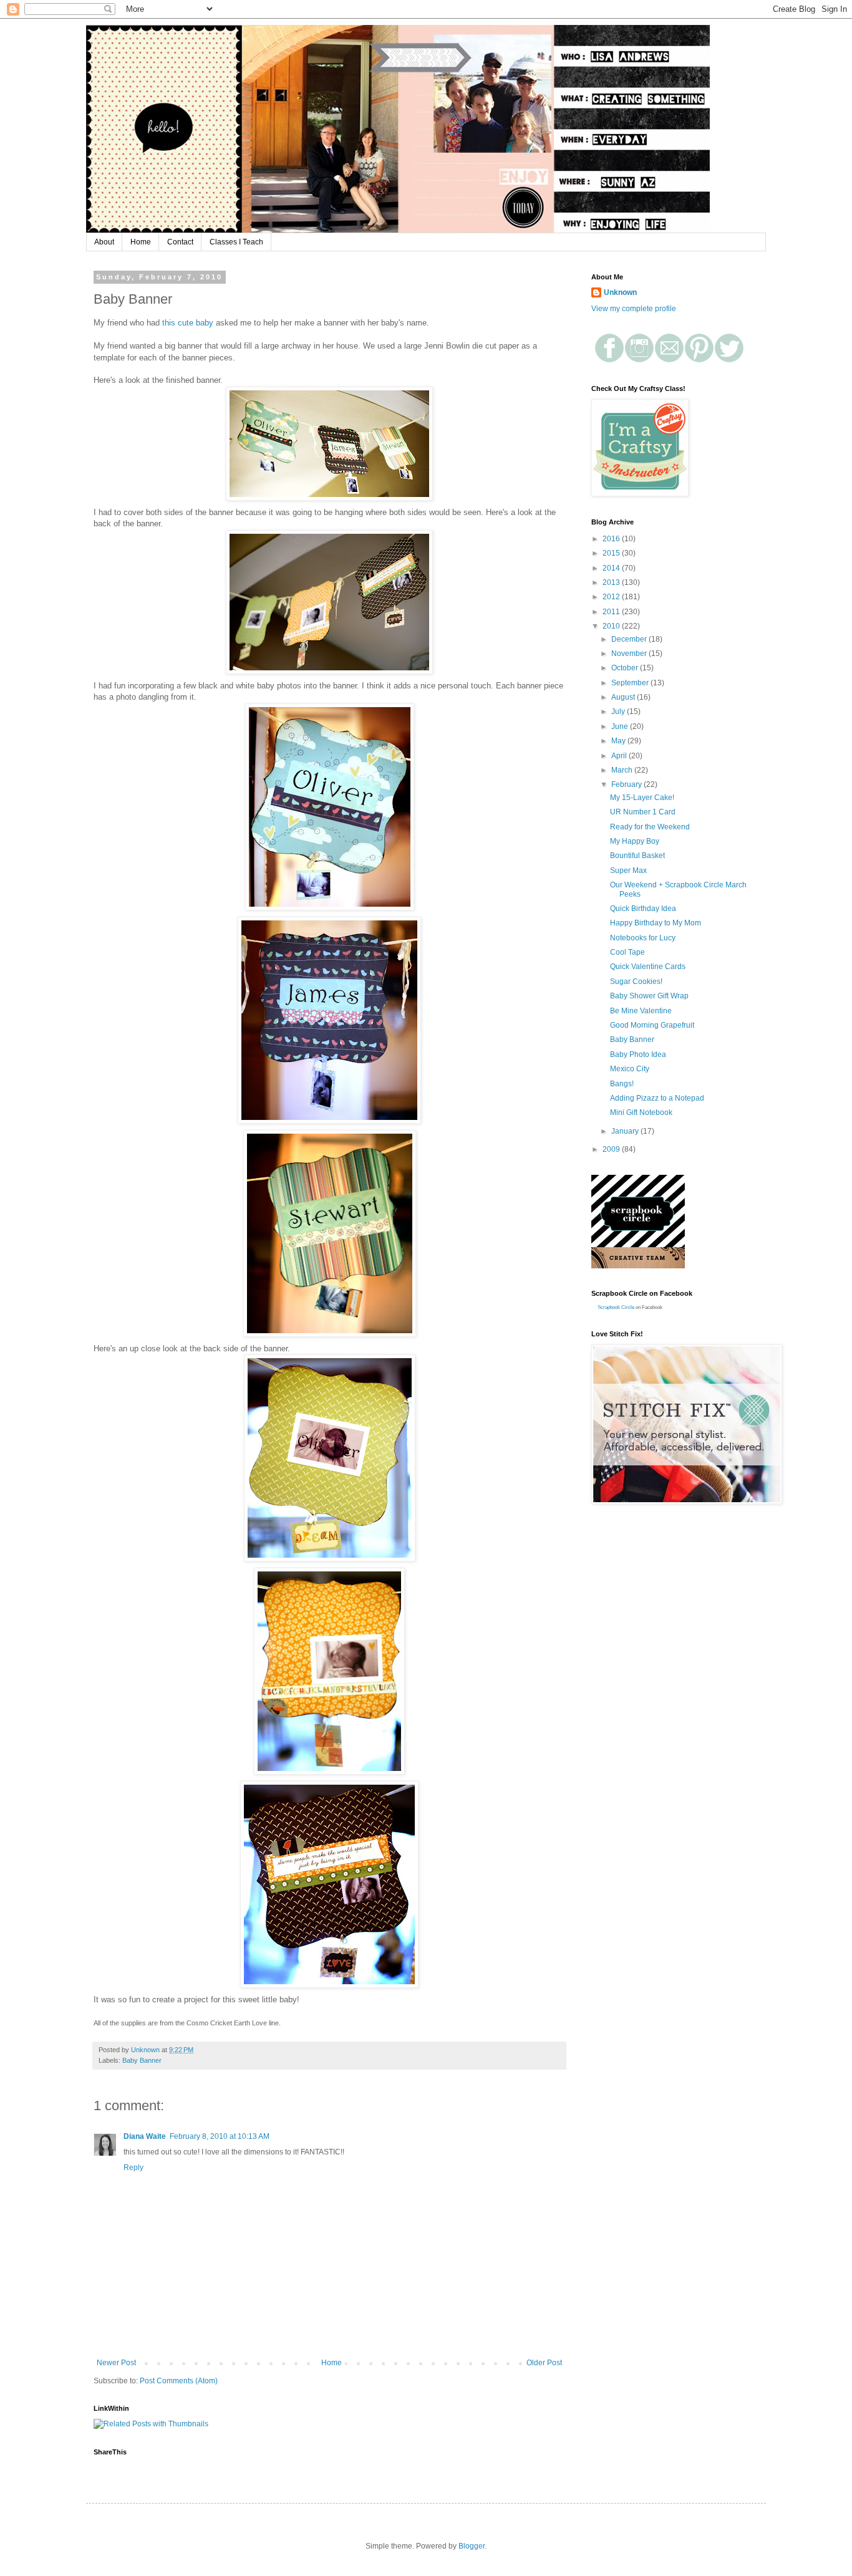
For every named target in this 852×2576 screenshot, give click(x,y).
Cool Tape (627, 952)
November (630, 654)
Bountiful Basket (637, 856)
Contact (180, 242)
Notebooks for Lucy (643, 938)
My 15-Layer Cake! (642, 798)
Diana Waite (145, 2136)
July (619, 712)
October (626, 668)
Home (141, 242)
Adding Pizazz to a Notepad (657, 1098)
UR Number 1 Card (643, 812)
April (620, 756)
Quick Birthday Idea (643, 909)
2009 (612, 1149)
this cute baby (188, 323)
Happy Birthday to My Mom (656, 923)
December (630, 639)
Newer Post (116, 2363)
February (627, 784)
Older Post (544, 2363)
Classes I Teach (236, 242)
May (619, 741)
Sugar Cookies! (636, 982)
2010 (612, 626)
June (621, 726)
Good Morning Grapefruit (652, 1025)
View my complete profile (634, 309)
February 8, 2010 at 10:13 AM (220, 2136)
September (631, 683)
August (624, 697)
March (623, 770)
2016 (612, 539)
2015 (612, 553)
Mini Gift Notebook (641, 1112)
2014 (612, 568)
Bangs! (622, 1084)
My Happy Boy (635, 841)
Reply (133, 2168)
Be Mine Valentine (641, 1011)
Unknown (620, 292)
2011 (612, 612)
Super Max (628, 871)
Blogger (472, 2546)
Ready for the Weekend (650, 827)
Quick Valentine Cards (648, 967)
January (626, 1131)
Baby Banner (142, 2060)
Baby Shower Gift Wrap (649, 996)
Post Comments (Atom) (179, 2381)
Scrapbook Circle (616, 1307)
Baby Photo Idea (638, 1054)
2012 (612, 597)
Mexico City (630, 1069)
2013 (612, 582)
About (104, 242)
